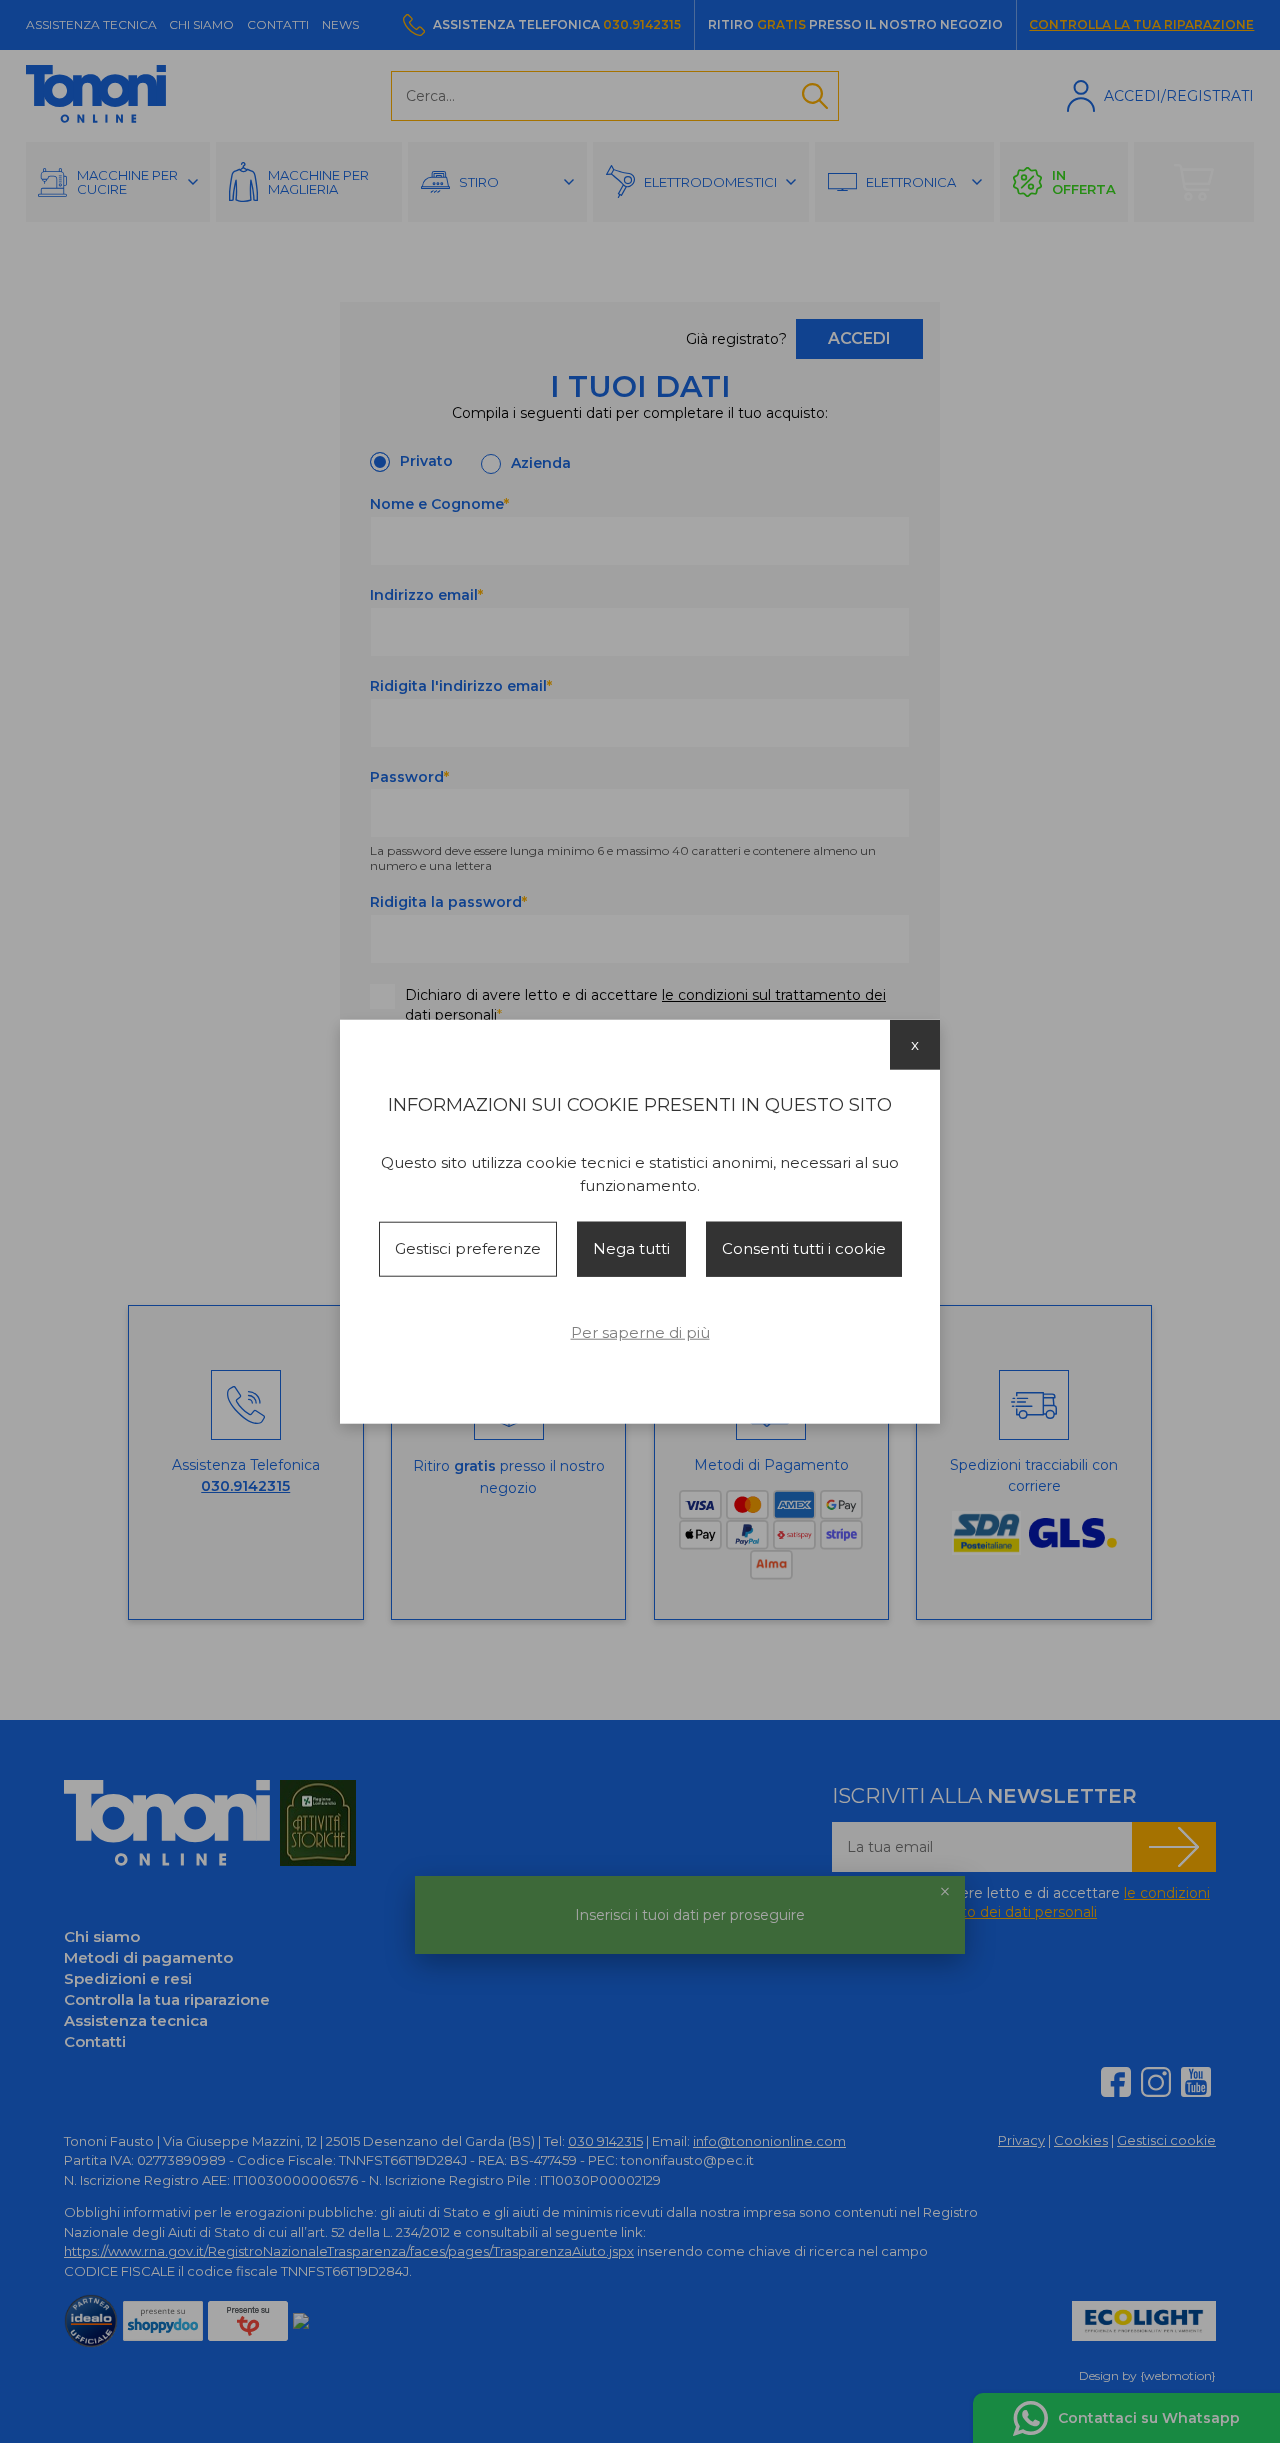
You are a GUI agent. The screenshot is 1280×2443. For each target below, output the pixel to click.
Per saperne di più (640, 1331)
